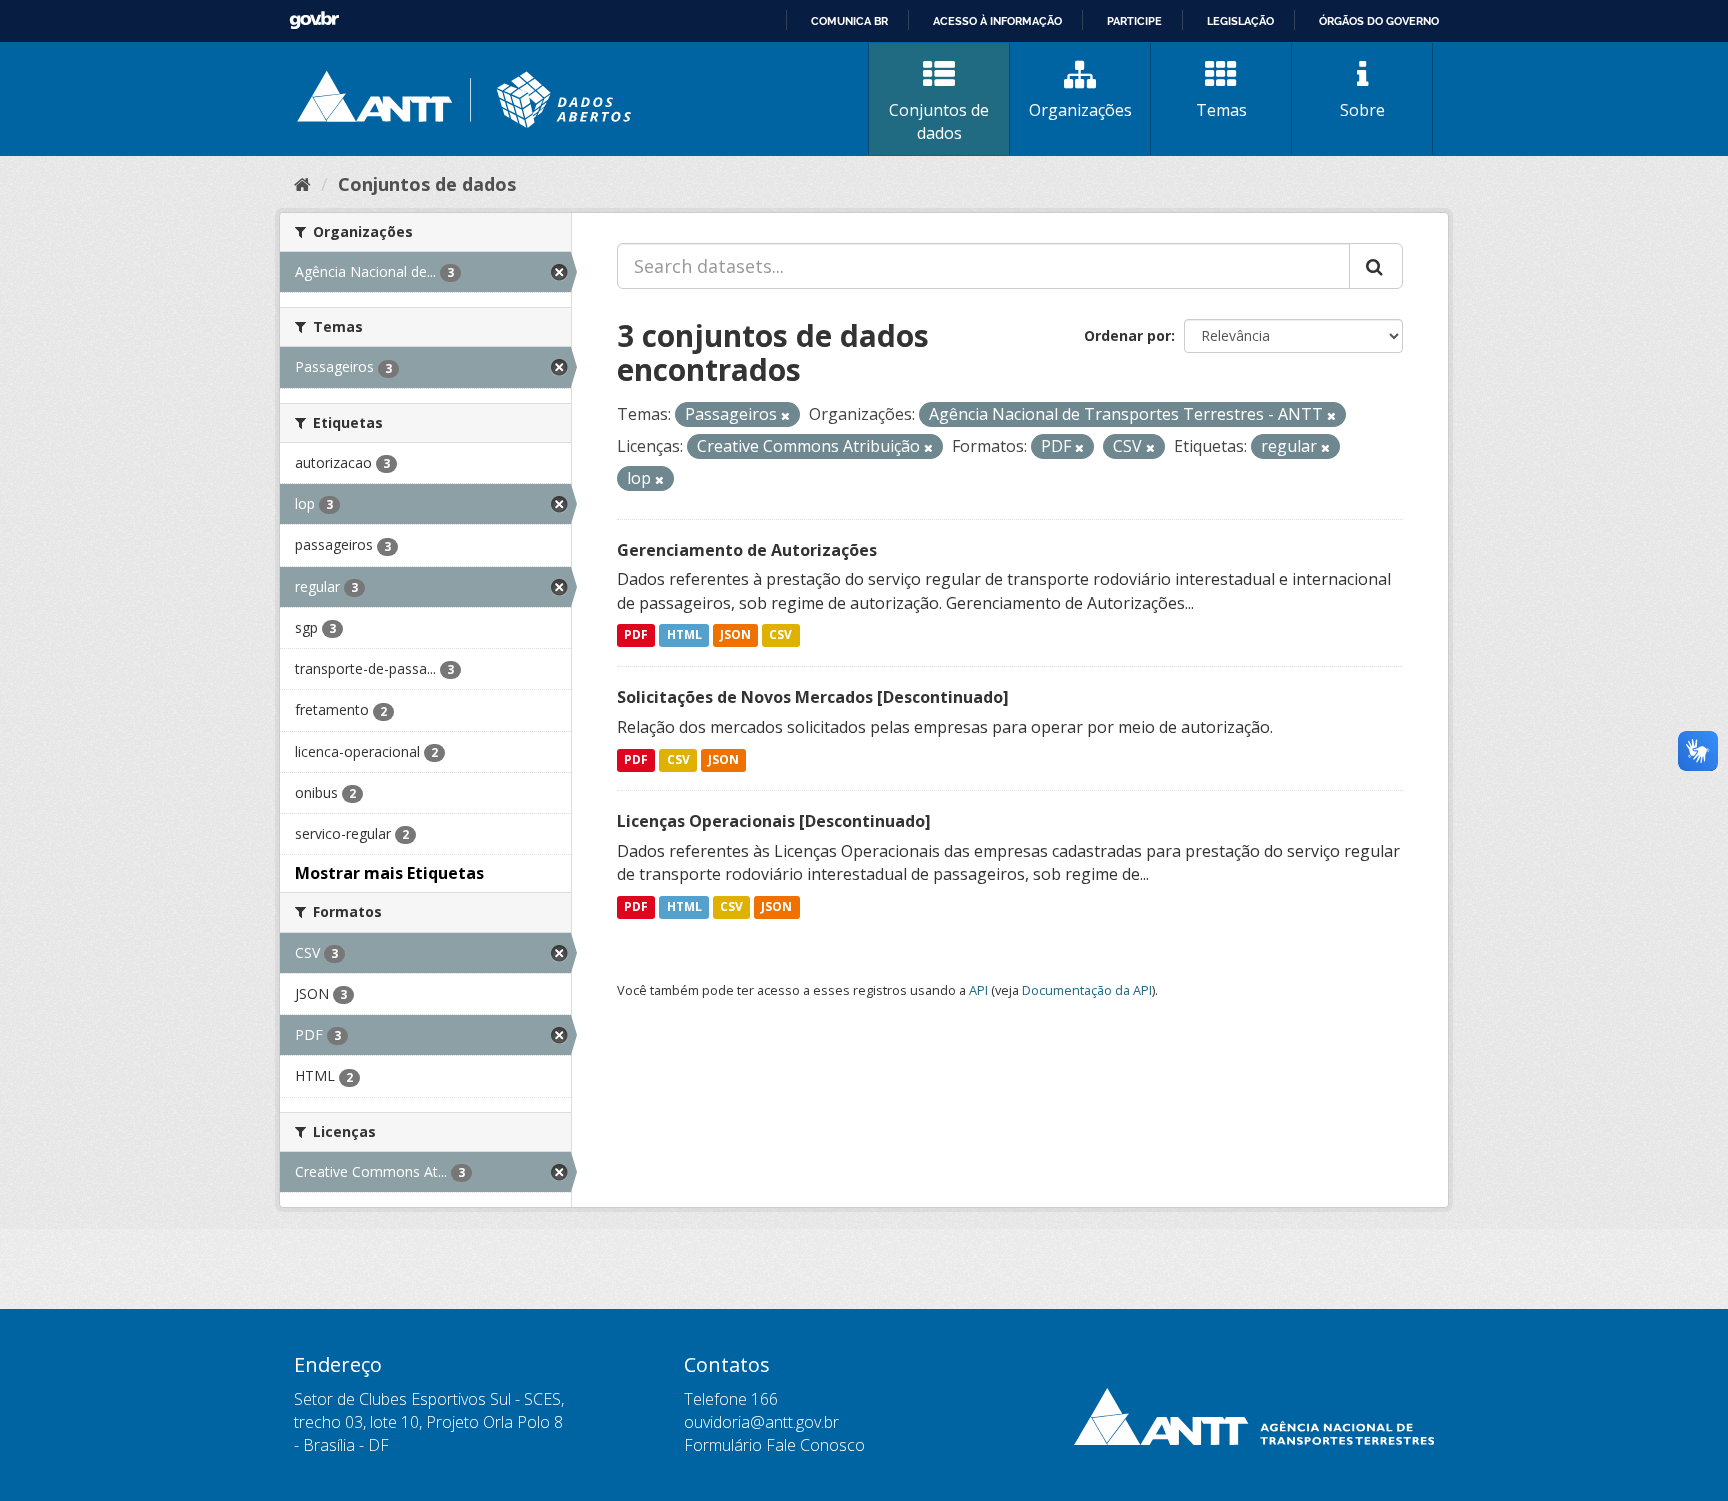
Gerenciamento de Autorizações (747, 550)
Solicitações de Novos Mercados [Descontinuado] (813, 697)
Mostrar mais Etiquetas (389, 873)
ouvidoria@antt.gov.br (761, 1422)
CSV (780, 635)
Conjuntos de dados (939, 121)
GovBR (314, 20)
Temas (1221, 110)
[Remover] (785, 415)
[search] (1376, 266)
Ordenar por (1127, 335)
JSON (735, 635)
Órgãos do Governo (1379, 21)
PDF (636, 635)
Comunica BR (849, 21)
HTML (684, 635)
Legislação (1240, 21)
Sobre (1362, 110)
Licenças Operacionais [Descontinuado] (774, 821)
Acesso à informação (997, 21)
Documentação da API (1087, 990)
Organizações (1080, 110)
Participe (1134, 21)
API (978, 990)
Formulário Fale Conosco (774, 1445)
